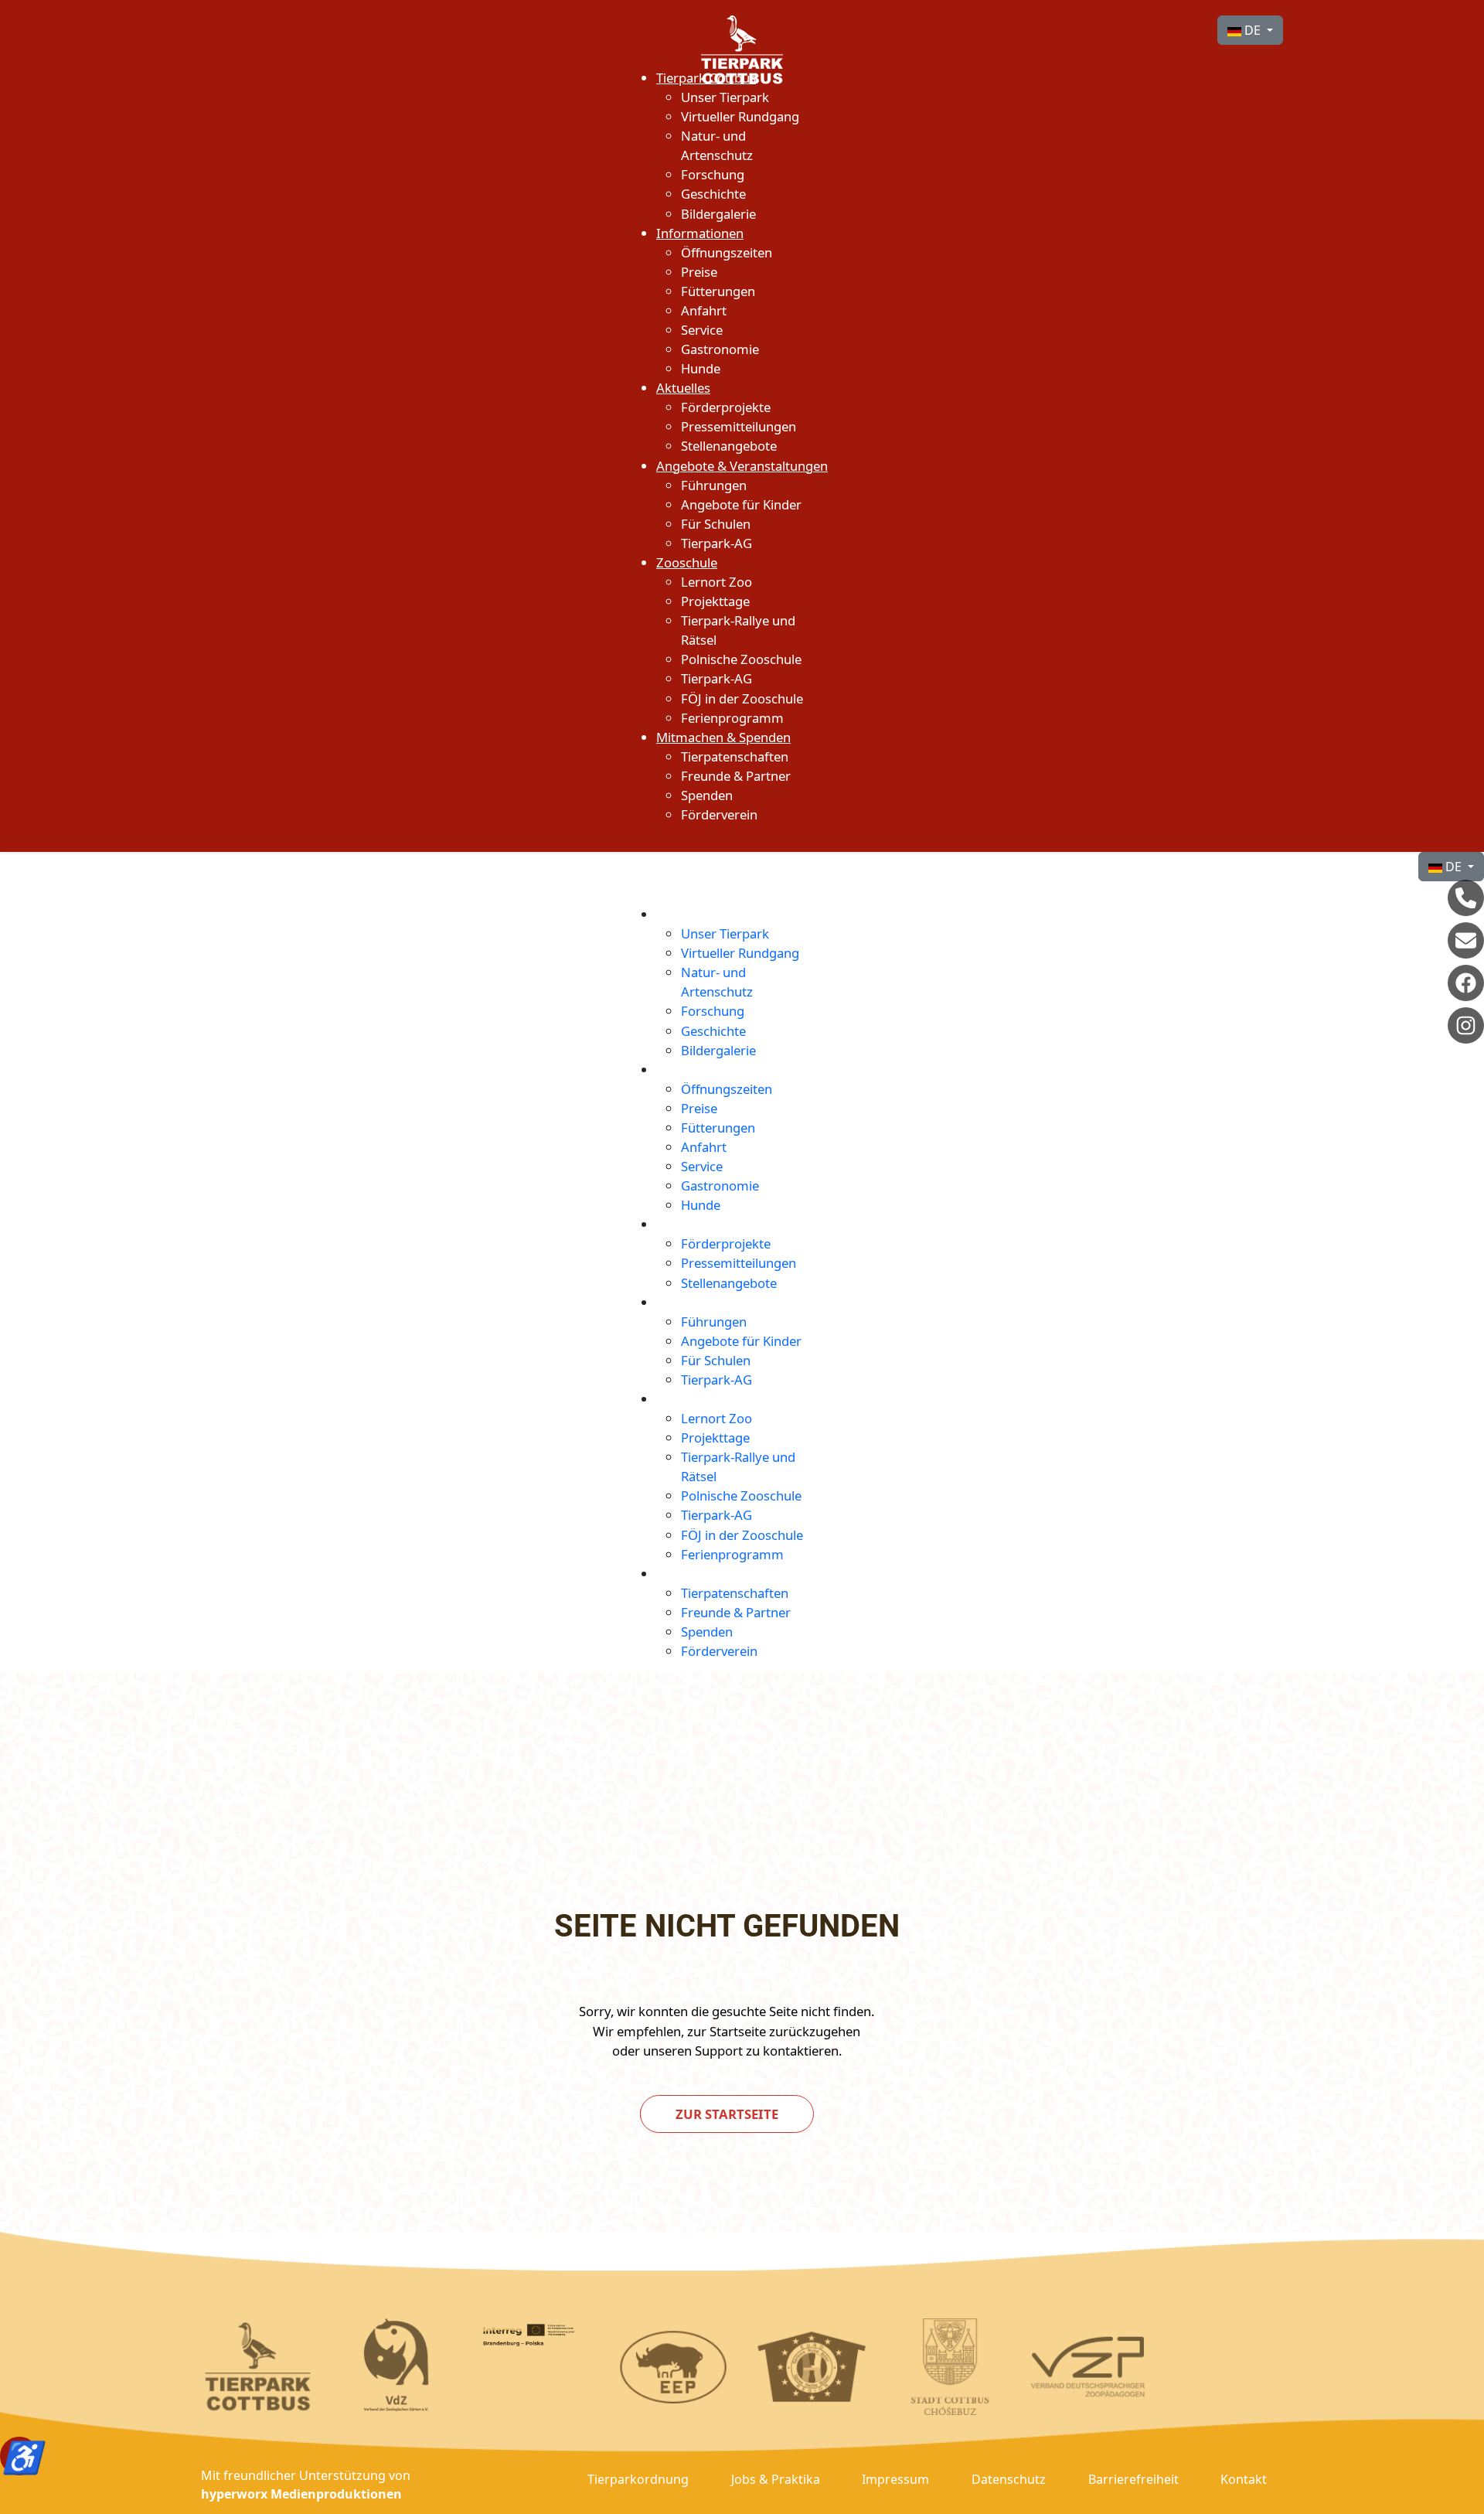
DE (1253, 30)
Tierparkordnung (638, 2479)
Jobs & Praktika (776, 2479)
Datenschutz (1009, 2479)
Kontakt (1244, 2479)
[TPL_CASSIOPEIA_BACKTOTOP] (1464, 2495)
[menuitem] (706, 78)
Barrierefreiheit (1133, 2479)
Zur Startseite (727, 2114)
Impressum (895, 2479)
